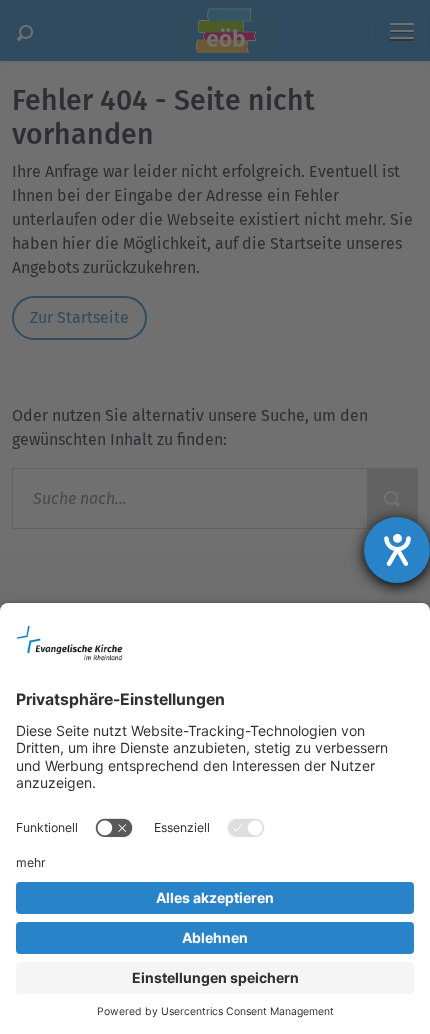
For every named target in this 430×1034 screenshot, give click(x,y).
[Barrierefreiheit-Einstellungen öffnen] (397, 550)
